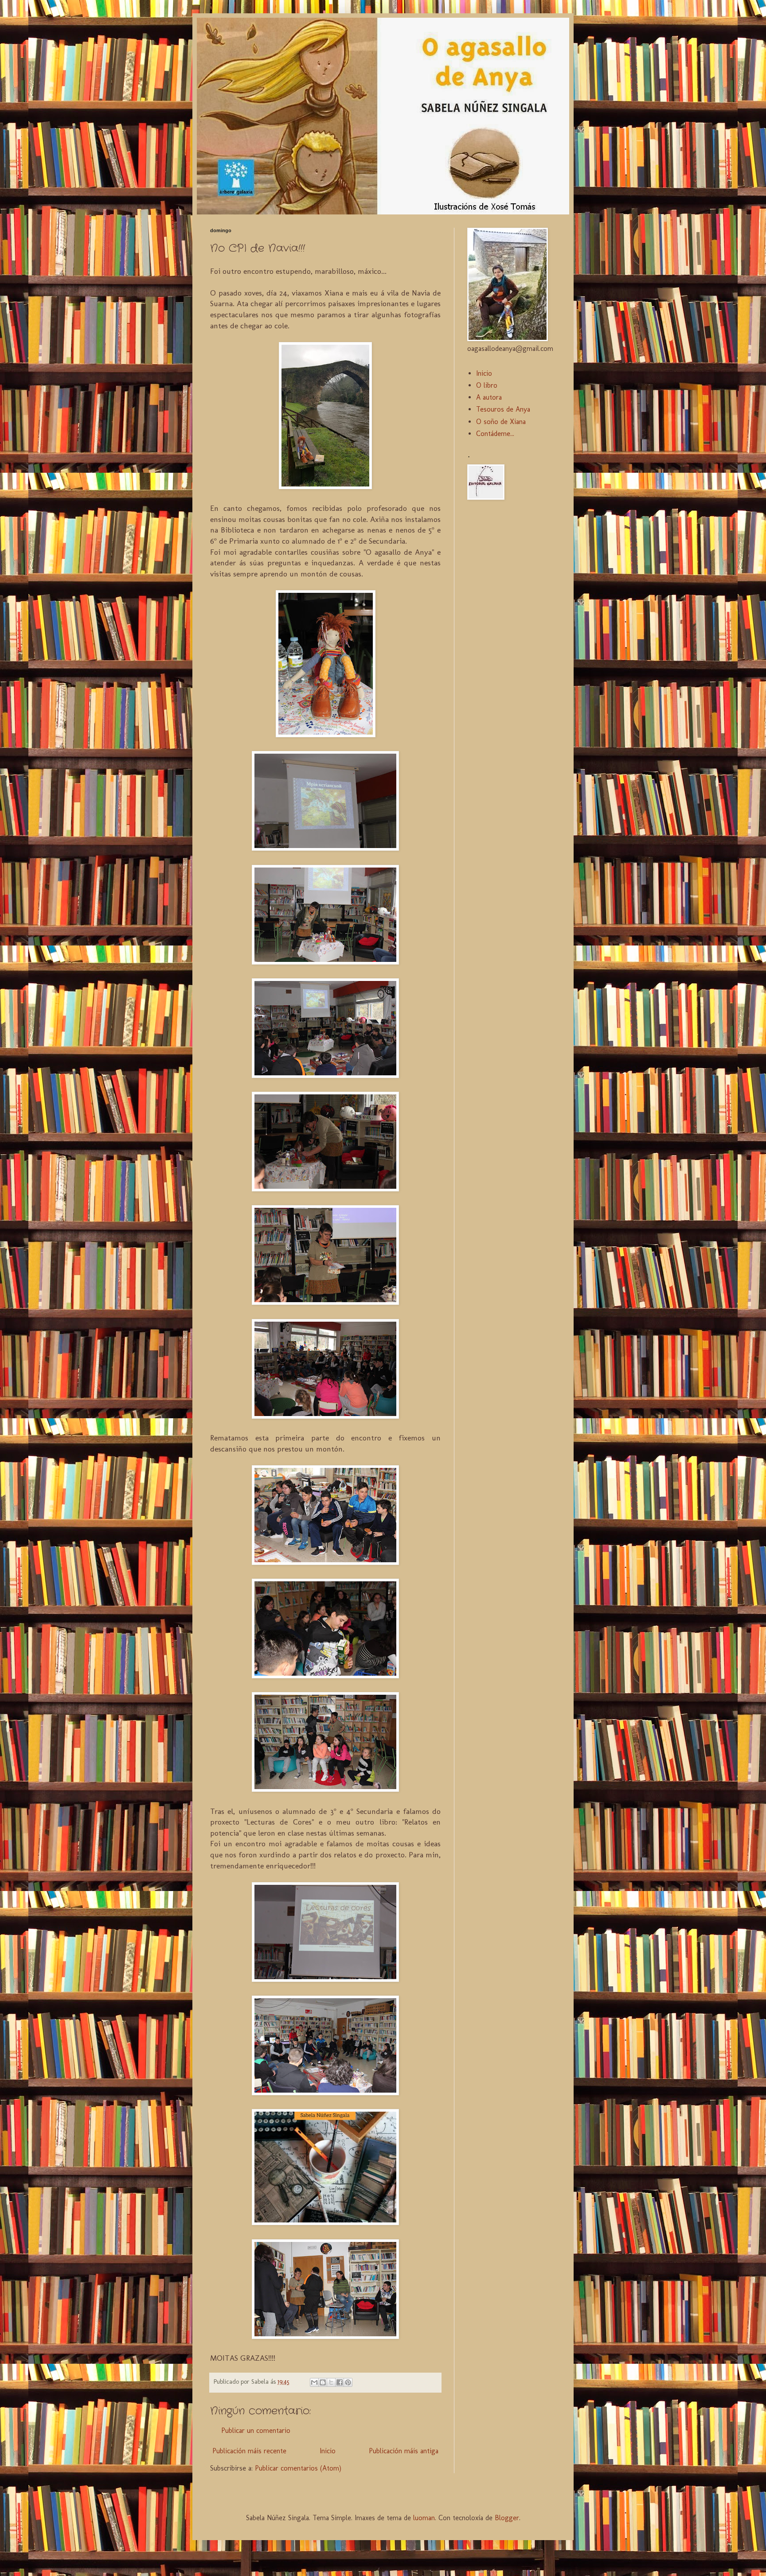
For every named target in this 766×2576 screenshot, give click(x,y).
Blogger (507, 2518)
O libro (487, 385)
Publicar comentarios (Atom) (298, 2468)
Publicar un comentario (256, 2430)
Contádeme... (495, 434)
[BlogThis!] (323, 2382)
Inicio (328, 2451)
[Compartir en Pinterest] (348, 2382)
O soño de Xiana (501, 422)
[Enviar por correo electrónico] (314, 2382)
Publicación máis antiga (404, 2451)
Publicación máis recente (249, 2451)
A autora (489, 397)
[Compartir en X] (331, 2382)
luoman (424, 2518)
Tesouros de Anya (503, 409)
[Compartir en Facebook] (340, 2382)
